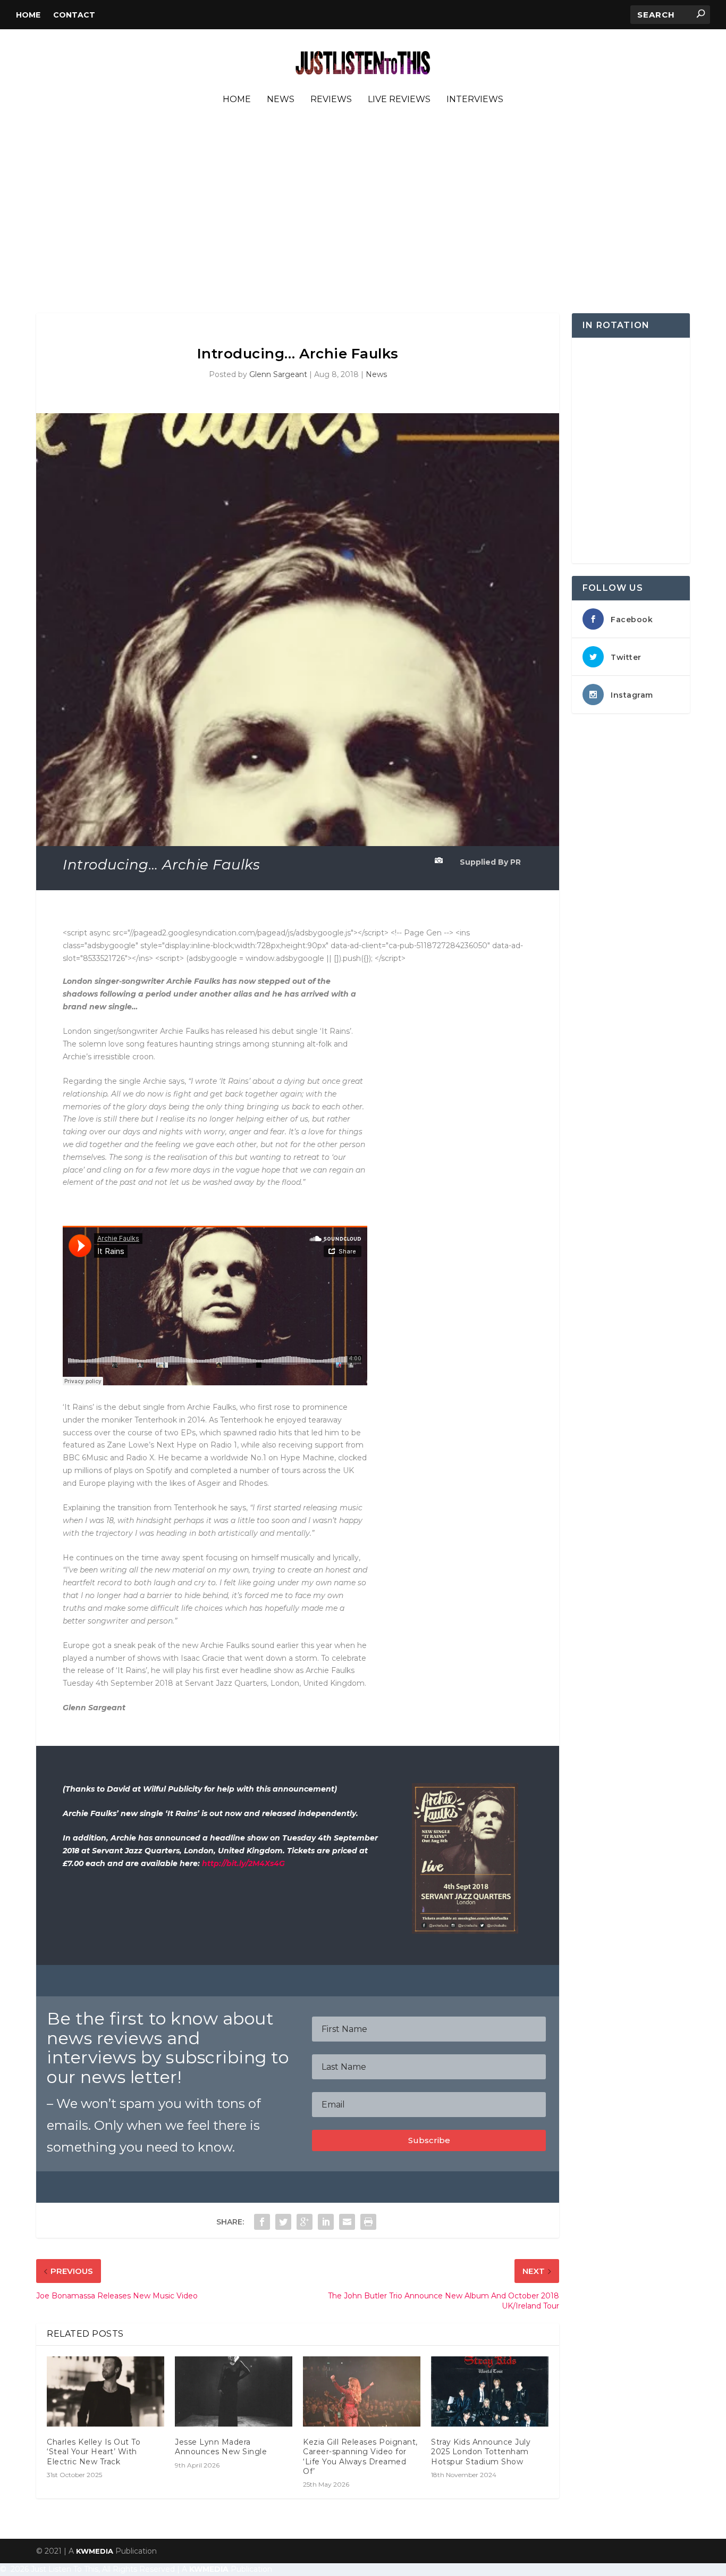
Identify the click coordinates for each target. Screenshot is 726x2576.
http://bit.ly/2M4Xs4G (243, 1863)
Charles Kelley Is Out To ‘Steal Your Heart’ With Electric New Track (94, 2452)
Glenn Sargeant (278, 374)
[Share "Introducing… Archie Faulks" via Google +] (305, 2222)
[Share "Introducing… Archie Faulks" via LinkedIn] (326, 2222)
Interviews (475, 100)
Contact (74, 15)
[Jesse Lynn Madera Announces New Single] (234, 2392)
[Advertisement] (363, 212)
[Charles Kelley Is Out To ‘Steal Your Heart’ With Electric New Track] (105, 2392)
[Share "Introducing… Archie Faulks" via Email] (347, 2222)
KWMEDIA (95, 2551)
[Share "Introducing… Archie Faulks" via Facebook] (262, 2222)
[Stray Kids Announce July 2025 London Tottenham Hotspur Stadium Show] (490, 2392)
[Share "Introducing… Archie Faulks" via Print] (368, 2222)
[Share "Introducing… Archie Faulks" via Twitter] (283, 2222)
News (281, 100)
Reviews (331, 100)
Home (28, 15)
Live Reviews (399, 100)
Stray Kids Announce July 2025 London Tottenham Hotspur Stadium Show (481, 2452)
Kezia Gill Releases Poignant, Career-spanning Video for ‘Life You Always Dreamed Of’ (360, 2457)
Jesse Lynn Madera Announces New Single (221, 2447)
